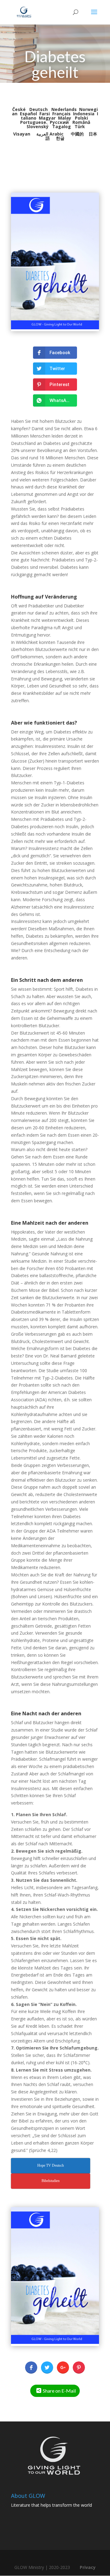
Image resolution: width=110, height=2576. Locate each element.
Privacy (88, 2567)
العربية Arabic (50, 134)
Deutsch (39, 109)
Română (81, 122)
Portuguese (33, 122)
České (20, 109)
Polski (81, 118)
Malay (65, 118)
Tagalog (62, 126)
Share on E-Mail (59, 2391)
